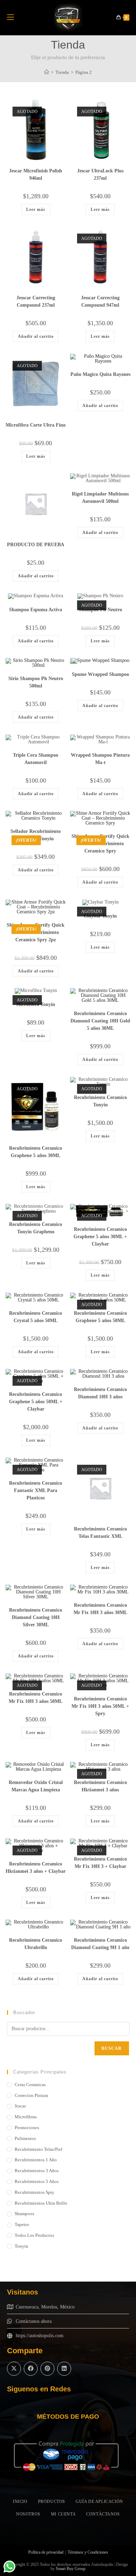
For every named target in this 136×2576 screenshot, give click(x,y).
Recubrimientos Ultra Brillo (41, 2203)
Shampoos (24, 2214)
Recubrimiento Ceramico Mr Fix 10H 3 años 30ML (100, 1609)
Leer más (36, 209)
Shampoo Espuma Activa (36, 610)
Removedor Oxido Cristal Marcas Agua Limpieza (36, 1786)
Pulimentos (25, 2138)
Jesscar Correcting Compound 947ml (100, 301)
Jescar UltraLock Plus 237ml (100, 174)
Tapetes (22, 2224)
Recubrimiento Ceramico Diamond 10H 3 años (100, 1393)
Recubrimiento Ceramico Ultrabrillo (36, 1944)
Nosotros (28, 2514)
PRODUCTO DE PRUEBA (36, 545)
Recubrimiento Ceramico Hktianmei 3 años (100, 1786)
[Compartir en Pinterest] (47, 2369)
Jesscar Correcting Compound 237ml (36, 301)
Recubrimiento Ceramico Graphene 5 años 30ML (36, 1152)
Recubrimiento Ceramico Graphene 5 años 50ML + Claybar (36, 1402)
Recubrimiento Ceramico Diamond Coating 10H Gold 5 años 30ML (100, 1021)
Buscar (112, 2048)
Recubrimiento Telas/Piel (39, 2149)
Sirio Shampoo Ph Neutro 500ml (36, 682)
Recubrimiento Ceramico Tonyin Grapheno (36, 1228)
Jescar (20, 2106)
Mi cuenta (63, 2514)
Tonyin (21, 2246)
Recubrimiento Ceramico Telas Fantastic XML (100, 1533)
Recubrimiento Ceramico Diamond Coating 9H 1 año (100, 1944)
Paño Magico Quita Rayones (100, 374)
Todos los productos (34, 2235)
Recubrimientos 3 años (37, 2171)
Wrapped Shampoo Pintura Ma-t (100, 759)
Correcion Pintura (31, 2095)
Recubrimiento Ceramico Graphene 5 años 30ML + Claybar (100, 1237)
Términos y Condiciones (88, 2552)
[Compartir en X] (14, 2369)
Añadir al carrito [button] (36, 336)
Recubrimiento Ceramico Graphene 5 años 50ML (100, 1317)
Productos (52, 2502)
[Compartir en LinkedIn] (64, 2369)
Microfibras (26, 2117)
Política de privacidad (46, 2552)
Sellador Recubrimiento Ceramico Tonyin (36, 835)
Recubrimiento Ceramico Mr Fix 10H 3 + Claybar (100, 1863)
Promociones (27, 2128)
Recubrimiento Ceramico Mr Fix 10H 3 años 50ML (36, 1698)
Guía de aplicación (99, 2502)
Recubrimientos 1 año (36, 2160)
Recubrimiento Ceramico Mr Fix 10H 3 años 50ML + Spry (100, 1706)
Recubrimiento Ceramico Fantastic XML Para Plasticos (36, 1490)
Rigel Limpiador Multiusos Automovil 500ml (100, 498)
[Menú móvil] (10, 17)
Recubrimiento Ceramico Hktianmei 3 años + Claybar (36, 1868)
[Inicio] (47, 72)
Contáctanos (103, 2514)
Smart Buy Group (71, 2569)
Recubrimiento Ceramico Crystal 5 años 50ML (36, 1317)
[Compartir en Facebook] (31, 2369)
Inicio (20, 2502)
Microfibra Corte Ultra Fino (36, 425)
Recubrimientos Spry (35, 2192)
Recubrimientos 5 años (37, 2181)
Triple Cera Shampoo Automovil (36, 759)
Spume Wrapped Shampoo (100, 674)
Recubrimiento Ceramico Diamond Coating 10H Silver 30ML (36, 1617)
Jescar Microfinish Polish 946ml (36, 174)
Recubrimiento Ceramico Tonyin (100, 1101)
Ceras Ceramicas (30, 2085)
